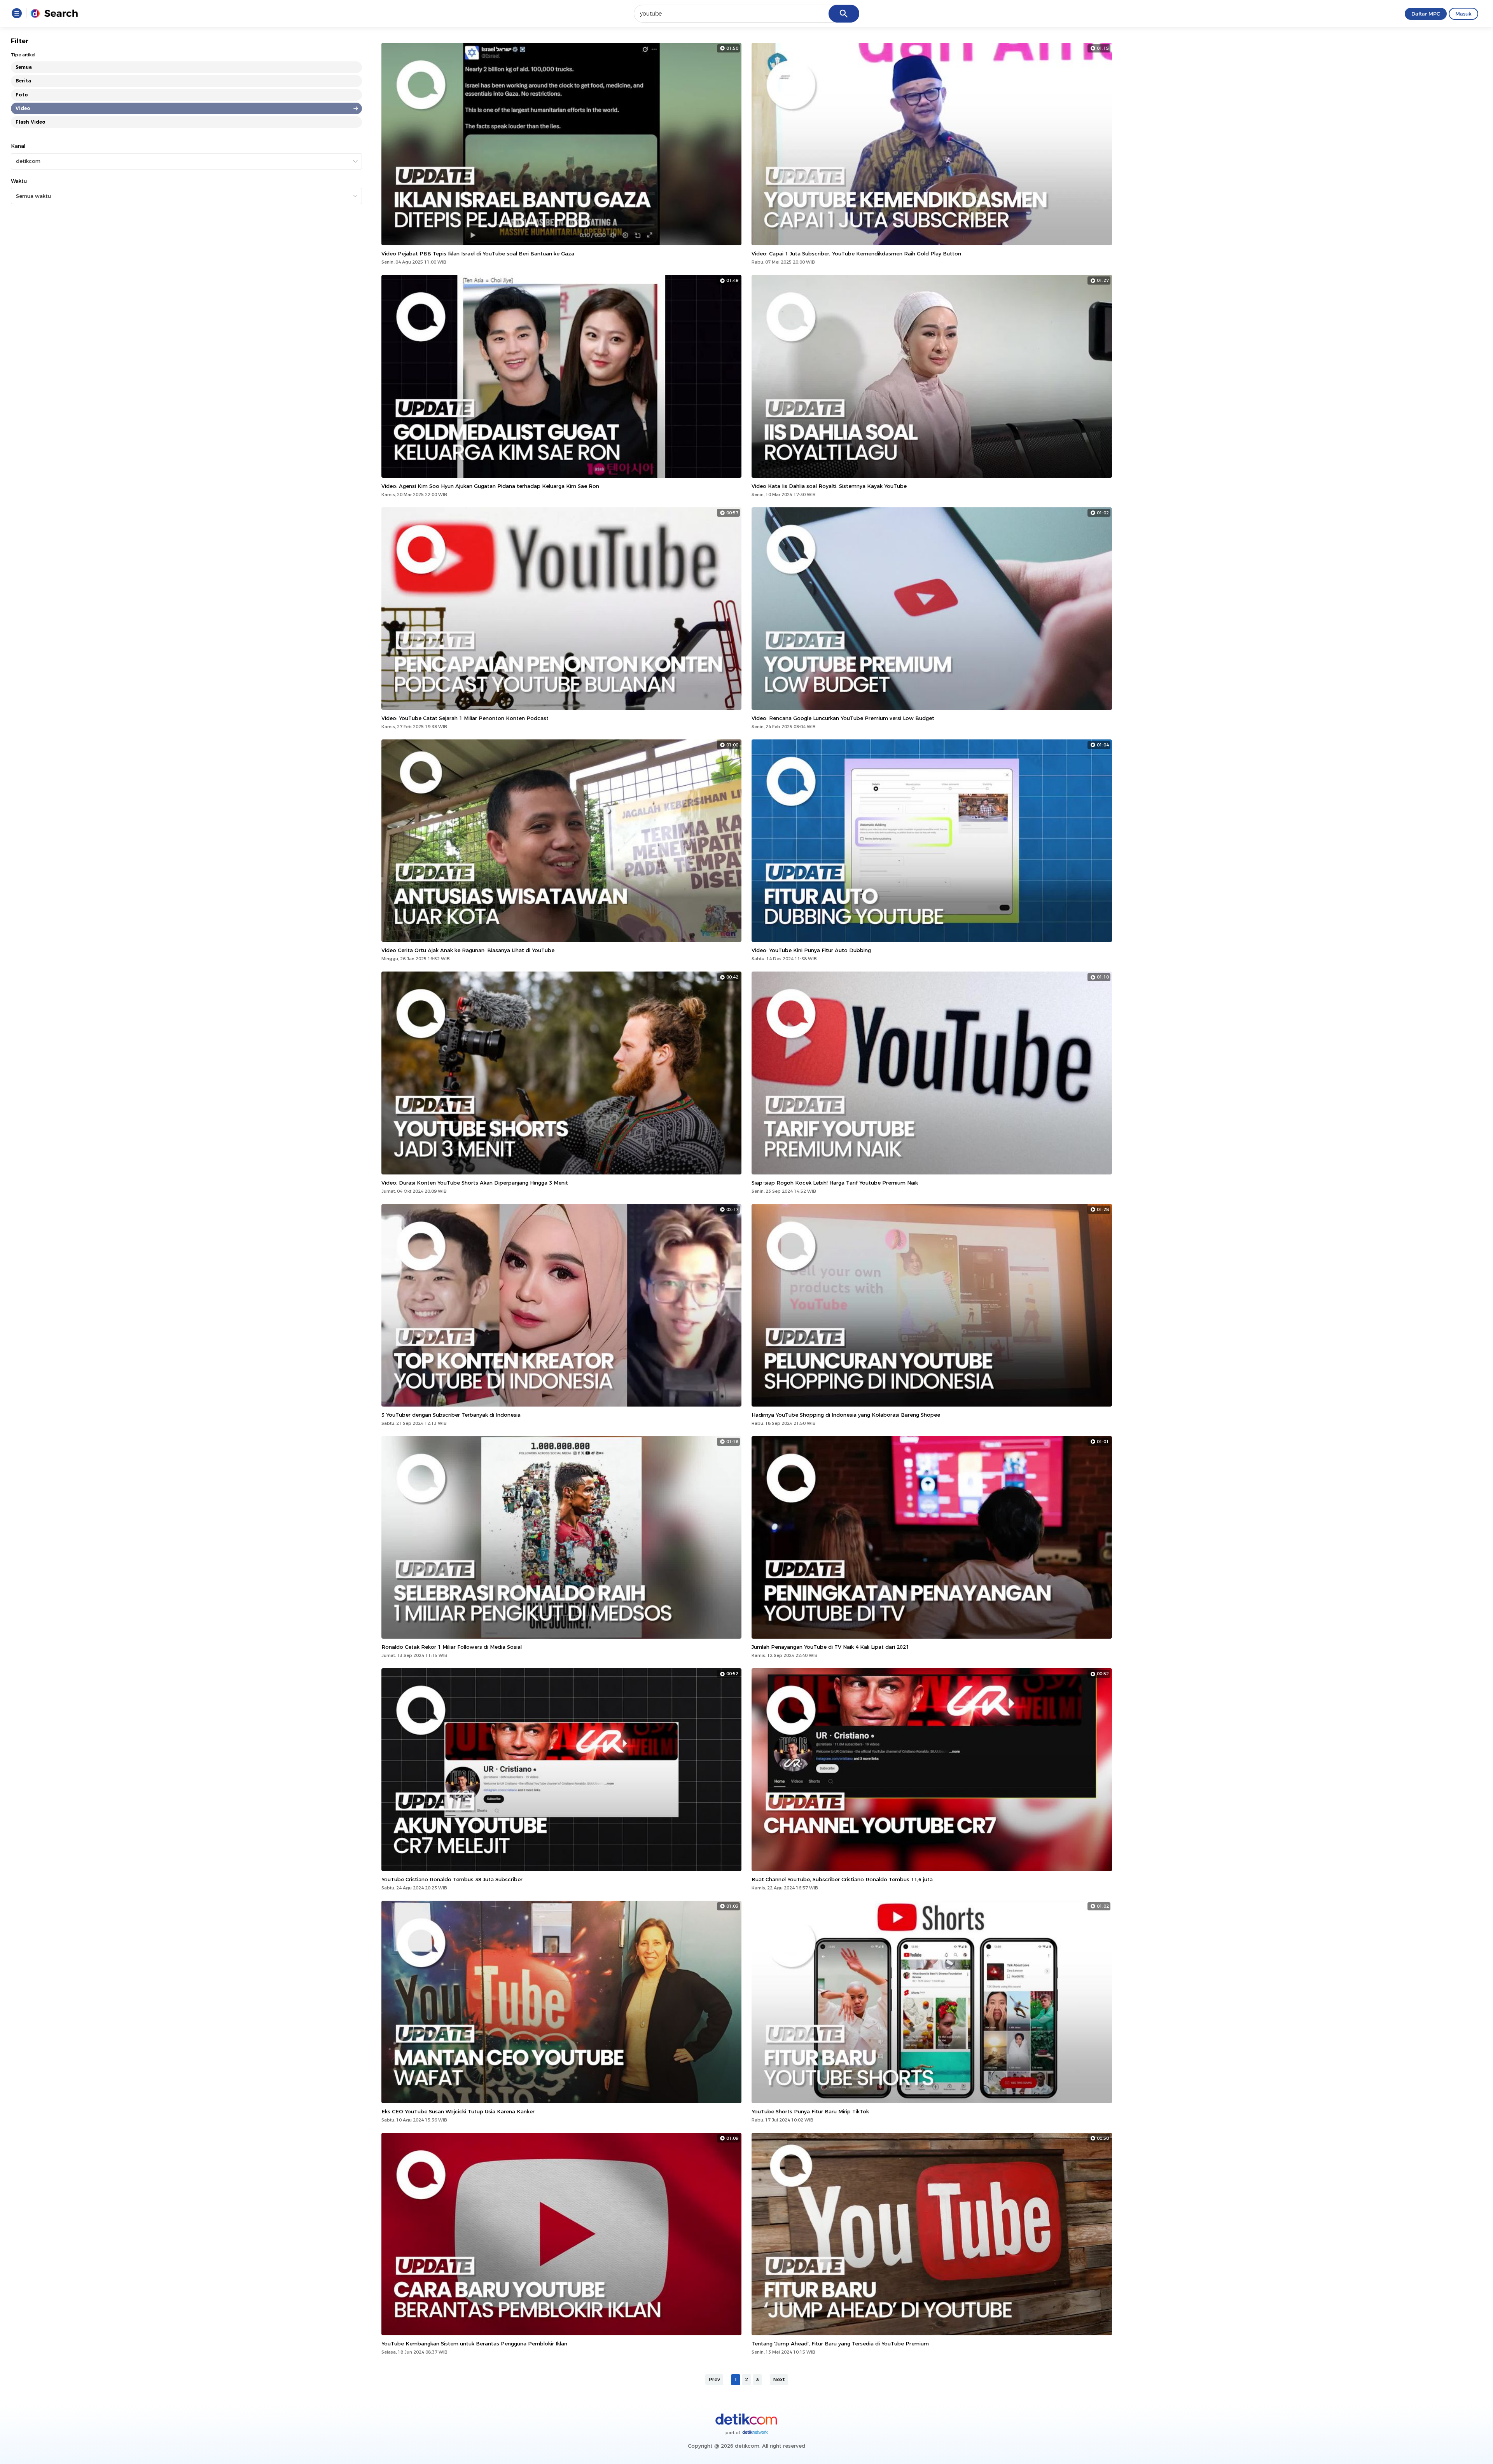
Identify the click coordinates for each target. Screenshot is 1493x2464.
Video (23, 108)
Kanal (18, 146)
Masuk (1463, 14)
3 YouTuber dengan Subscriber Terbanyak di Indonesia (451, 1415)
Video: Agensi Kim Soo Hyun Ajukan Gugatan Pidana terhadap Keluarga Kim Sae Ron (490, 486)
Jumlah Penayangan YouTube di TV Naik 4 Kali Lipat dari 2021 (830, 1647)
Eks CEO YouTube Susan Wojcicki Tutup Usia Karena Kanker (458, 2111)
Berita (23, 81)
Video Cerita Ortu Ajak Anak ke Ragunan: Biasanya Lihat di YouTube (468, 950)
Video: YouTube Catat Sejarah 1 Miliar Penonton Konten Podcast (465, 718)
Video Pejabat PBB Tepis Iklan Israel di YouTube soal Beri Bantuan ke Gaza (478, 253)
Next (779, 2379)
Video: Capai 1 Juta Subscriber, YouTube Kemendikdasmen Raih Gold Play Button (856, 253)
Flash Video (31, 122)
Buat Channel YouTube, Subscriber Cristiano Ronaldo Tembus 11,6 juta (842, 1879)
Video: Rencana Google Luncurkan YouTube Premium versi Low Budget (843, 718)
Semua (24, 67)
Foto (22, 95)
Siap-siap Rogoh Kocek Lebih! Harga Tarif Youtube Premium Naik (835, 1183)
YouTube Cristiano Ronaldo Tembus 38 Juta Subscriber (452, 1879)
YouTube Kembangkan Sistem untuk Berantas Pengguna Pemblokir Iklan (474, 2343)
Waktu (19, 181)
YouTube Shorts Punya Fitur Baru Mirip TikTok (810, 2111)
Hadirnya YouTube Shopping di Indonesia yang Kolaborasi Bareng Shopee (846, 1415)
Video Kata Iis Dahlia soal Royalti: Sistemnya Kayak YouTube (829, 486)
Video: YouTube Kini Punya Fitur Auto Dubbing (811, 950)
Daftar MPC (1426, 14)
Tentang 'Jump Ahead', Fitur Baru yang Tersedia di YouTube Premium (840, 2343)
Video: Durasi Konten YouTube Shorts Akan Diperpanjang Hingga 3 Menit (475, 1183)
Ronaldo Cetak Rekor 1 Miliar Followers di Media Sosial (452, 1647)
